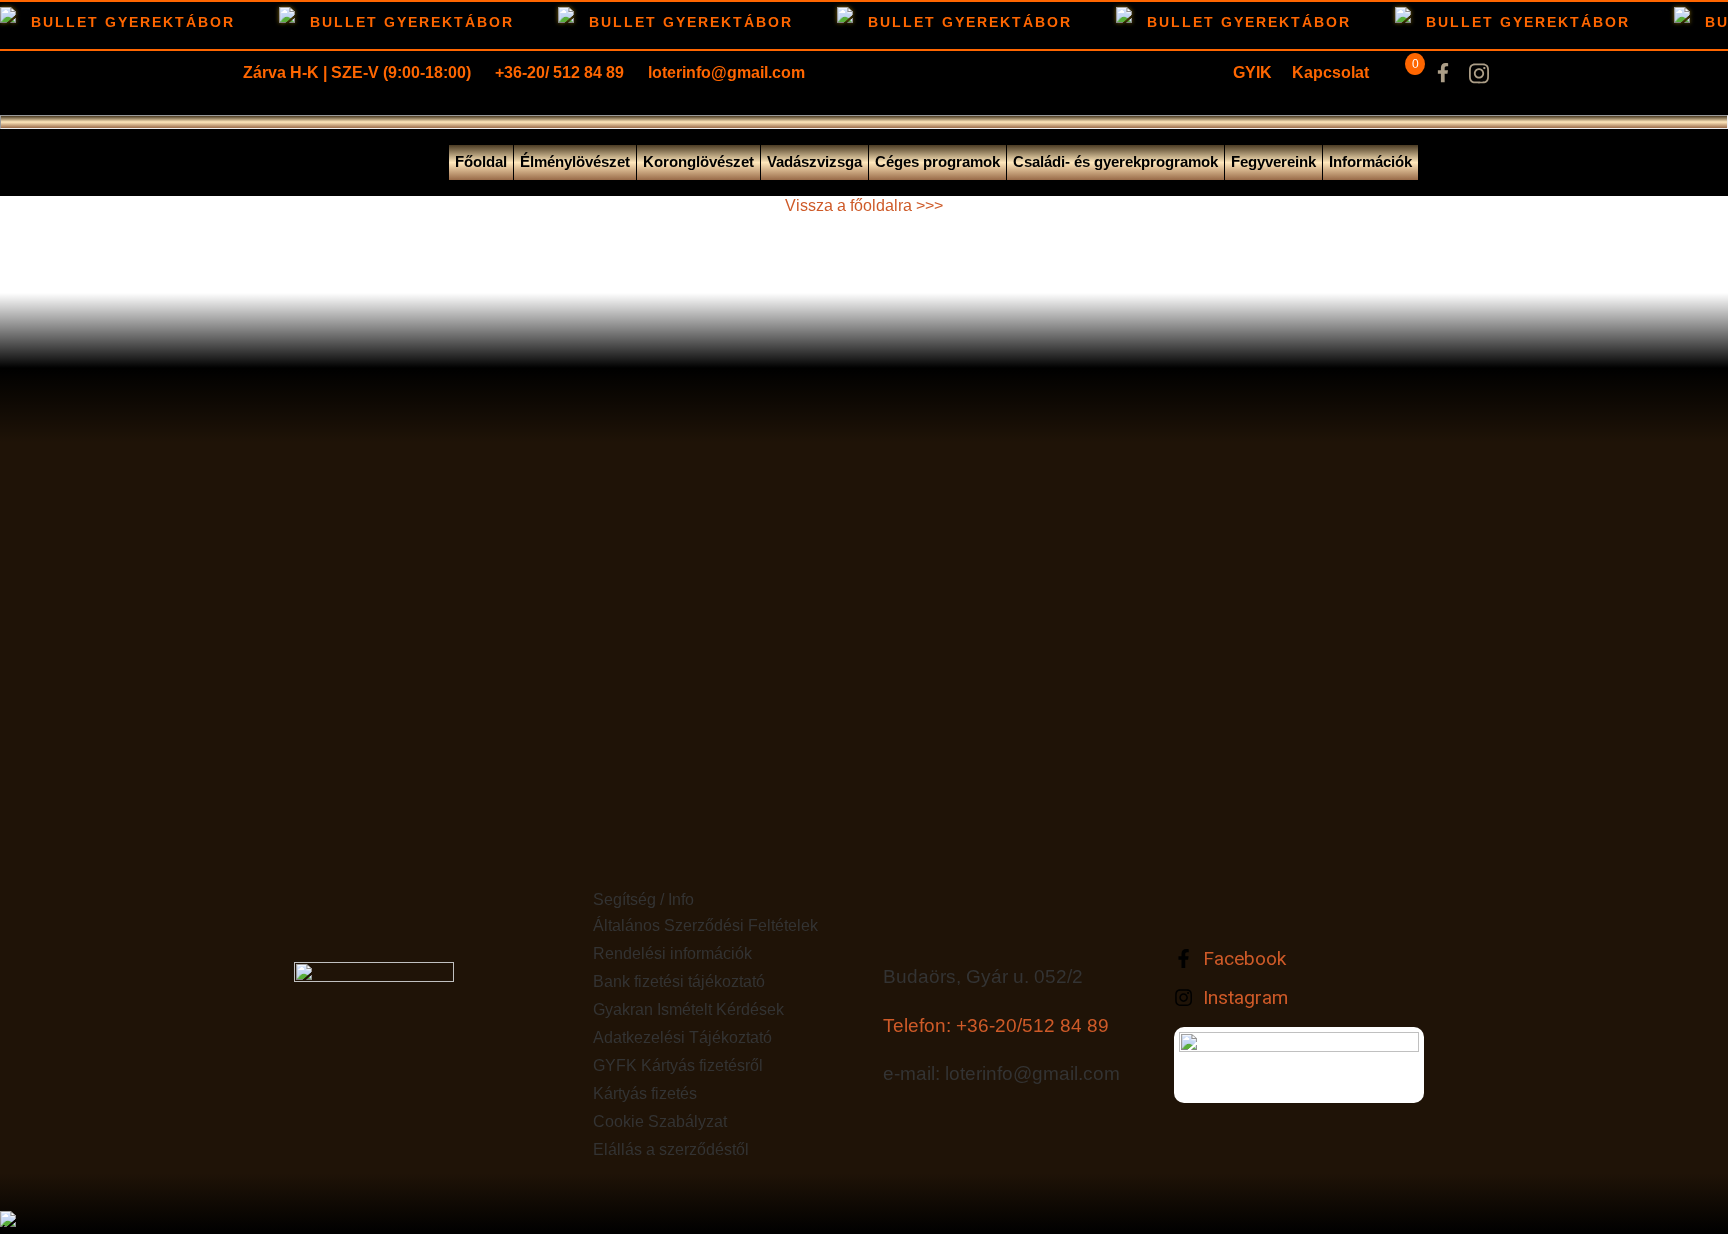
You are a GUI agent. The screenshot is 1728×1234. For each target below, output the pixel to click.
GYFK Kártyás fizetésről (678, 1065)
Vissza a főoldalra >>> (864, 205)
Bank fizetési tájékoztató (679, 981)
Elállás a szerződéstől (671, 1149)
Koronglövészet (698, 161)
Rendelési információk (672, 953)
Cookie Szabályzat (660, 1121)
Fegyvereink (1273, 161)
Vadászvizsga (814, 161)
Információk (1370, 161)
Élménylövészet (575, 161)
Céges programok (937, 161)
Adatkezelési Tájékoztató (682, 1037)
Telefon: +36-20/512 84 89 (996, 1025)
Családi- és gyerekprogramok (1115, 161)
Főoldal (481, 161)
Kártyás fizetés (645, 1093)
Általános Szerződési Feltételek (705, 925)
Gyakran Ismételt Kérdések (688, 1009)
